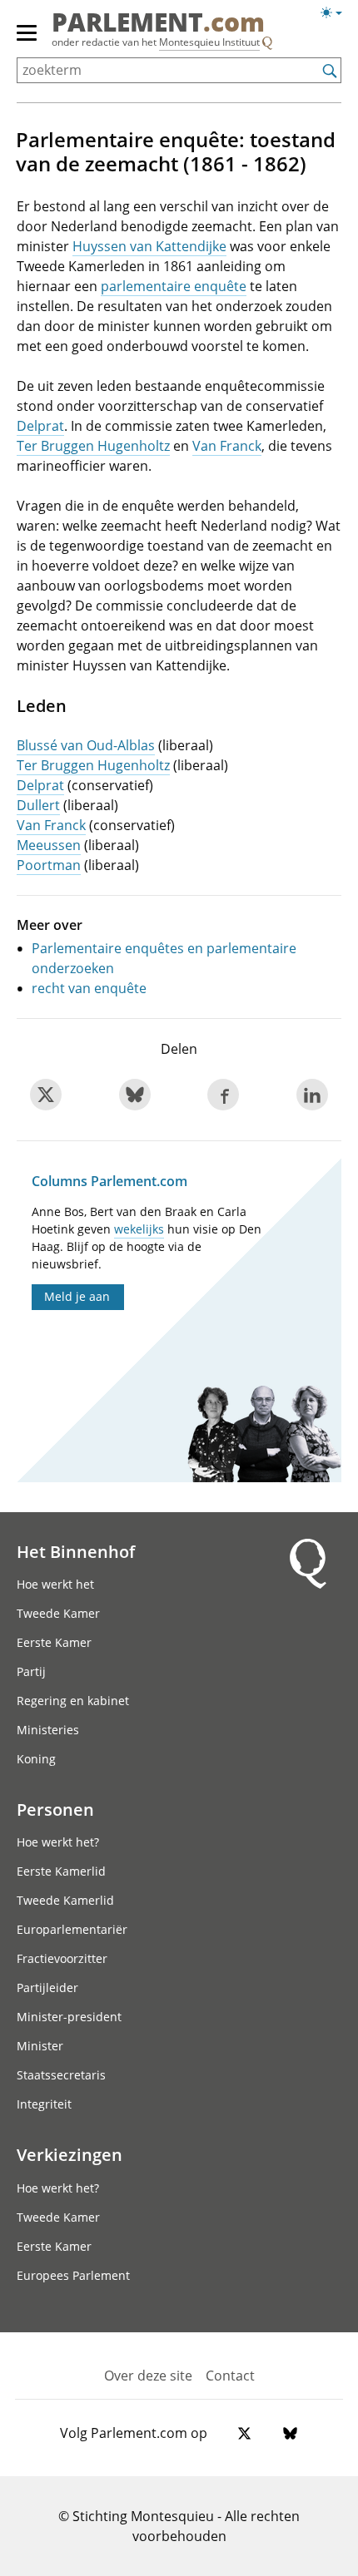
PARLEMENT (158, 24)
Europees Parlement (73, 2275)
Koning (36, 1759)
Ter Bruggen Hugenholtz (93, 446)
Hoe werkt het (55, 1584)
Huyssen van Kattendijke (149, 246)
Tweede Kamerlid (65, 1900)
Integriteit (44, 2104)
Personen (55, 1809)
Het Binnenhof (76, 1551)
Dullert (38, 805)
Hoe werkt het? (58, 1842)
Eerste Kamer (54, 1642)
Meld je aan (77, 1296)
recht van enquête (89, 988)
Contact (230, 2376)
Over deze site (148, 2376)
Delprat (40, 426)
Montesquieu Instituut (209, 42)
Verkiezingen (70, 2154)
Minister (40, 2046)
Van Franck (227, 446)
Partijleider (47, 1988)
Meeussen (49, 845)
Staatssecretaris (61, 2075)
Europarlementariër (72, 1929)
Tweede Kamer (58, 1613)
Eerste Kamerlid (61, 1871)
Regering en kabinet (73, 1701)
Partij (31, 1671)
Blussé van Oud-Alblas (86, 745)
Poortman (49, 865)
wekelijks (139, 1229)
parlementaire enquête (174, 286)
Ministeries (48, 1730)
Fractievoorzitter (62, 1958)
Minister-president (69, 2017)
